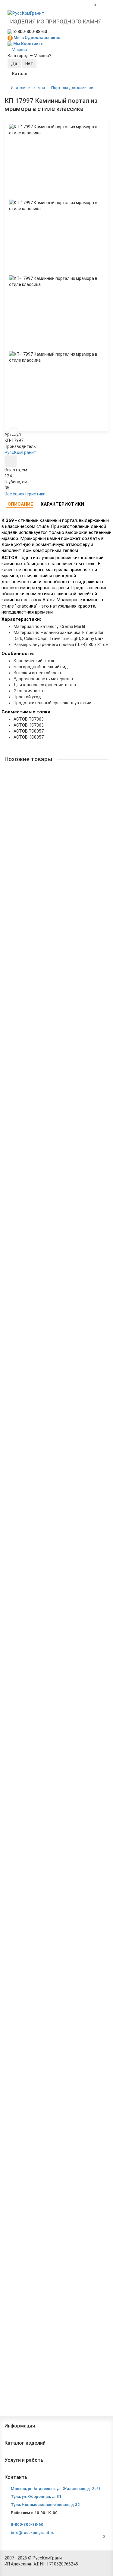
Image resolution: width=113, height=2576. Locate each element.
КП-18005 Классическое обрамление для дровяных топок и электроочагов (49, 1610)
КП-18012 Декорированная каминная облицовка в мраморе (56, 2265)
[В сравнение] (13, 431)
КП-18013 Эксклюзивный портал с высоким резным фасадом (52, 2374)
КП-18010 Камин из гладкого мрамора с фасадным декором (47, 2047)
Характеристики (62, 504)
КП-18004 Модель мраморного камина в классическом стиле (48, 1501)
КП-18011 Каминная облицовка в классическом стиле (56, 2156)
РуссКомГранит (20, 452)
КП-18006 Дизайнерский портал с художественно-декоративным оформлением (55, 1720)
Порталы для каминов (72, 88)
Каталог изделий (25, 2443)
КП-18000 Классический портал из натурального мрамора (42, 1065)
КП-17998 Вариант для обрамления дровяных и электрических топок (55, 847)
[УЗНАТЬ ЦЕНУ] (11, 461)
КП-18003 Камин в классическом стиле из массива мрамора (50, 1392)
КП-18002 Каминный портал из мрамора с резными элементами (49, 1283)
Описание (20, 504)
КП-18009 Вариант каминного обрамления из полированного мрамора (53, 1938)
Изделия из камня (28, 88)
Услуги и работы (25, 2460)
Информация (20, 2426)
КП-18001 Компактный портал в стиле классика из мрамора (56, 1174)
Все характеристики (25, 494)
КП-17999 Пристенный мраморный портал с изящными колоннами (52, 956)
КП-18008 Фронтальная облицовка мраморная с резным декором (56, 1829)
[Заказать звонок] (101, 2559)
